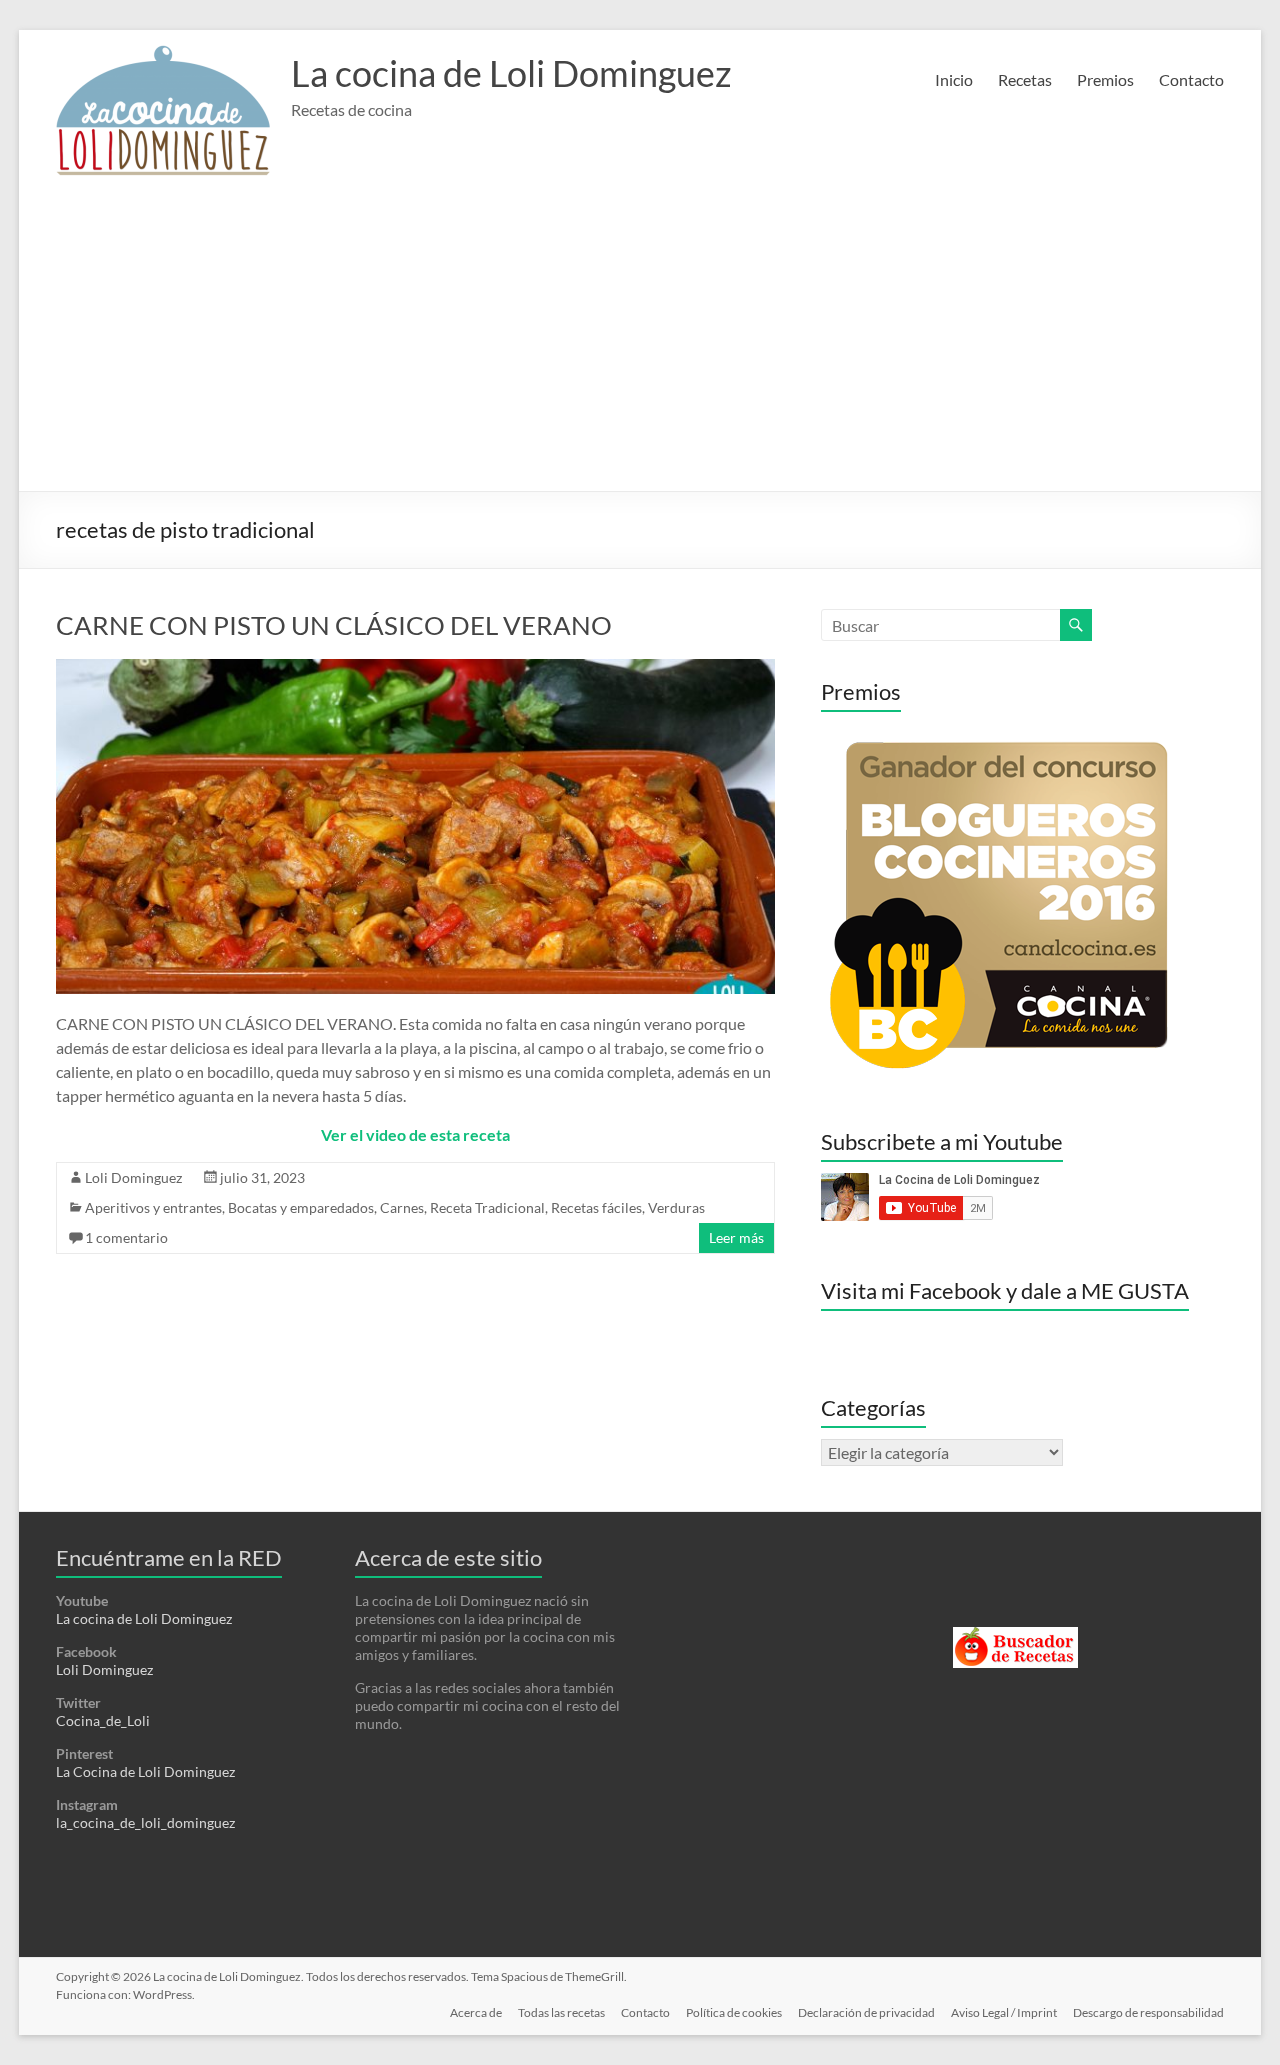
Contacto (1191, 79)
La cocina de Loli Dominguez (511, 73)
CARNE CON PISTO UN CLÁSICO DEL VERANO (334, 625)
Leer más (736, 1237)
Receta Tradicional (487, 1207)
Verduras (676, 1207)
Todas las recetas (561, 2012)
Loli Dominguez (133, 1177)
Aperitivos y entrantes (153, 1207)
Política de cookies (734, 2012)
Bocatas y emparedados (301, 1207)
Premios (1105, 79)
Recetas (1025, 79)
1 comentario (126, 1237)
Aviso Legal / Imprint (1004, 2012)
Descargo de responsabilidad (1148, 2012)
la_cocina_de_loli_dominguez (145, 1822)
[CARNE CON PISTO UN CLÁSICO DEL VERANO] (415, 668)
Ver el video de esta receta (415, 1134)
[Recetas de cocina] (1015, 1635)
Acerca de (476, 2012)
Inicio (954, 79)
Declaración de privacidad (866, 2012)
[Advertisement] (640, 341)
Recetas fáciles (596, 1207)
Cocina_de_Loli (103, 1720)
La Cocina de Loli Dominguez (145, 1771)
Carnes (402, 1207)
